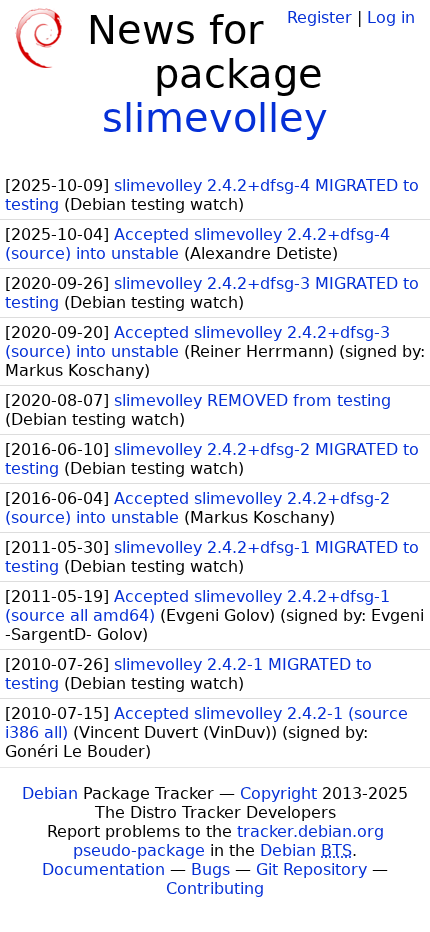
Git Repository (311, 869)
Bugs (210, 869)
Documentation (103, 869)
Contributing (215, 888)
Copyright (278, 793)
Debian (50, 793)
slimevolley (215, 118)
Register (319, 17)
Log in (391, 17)
